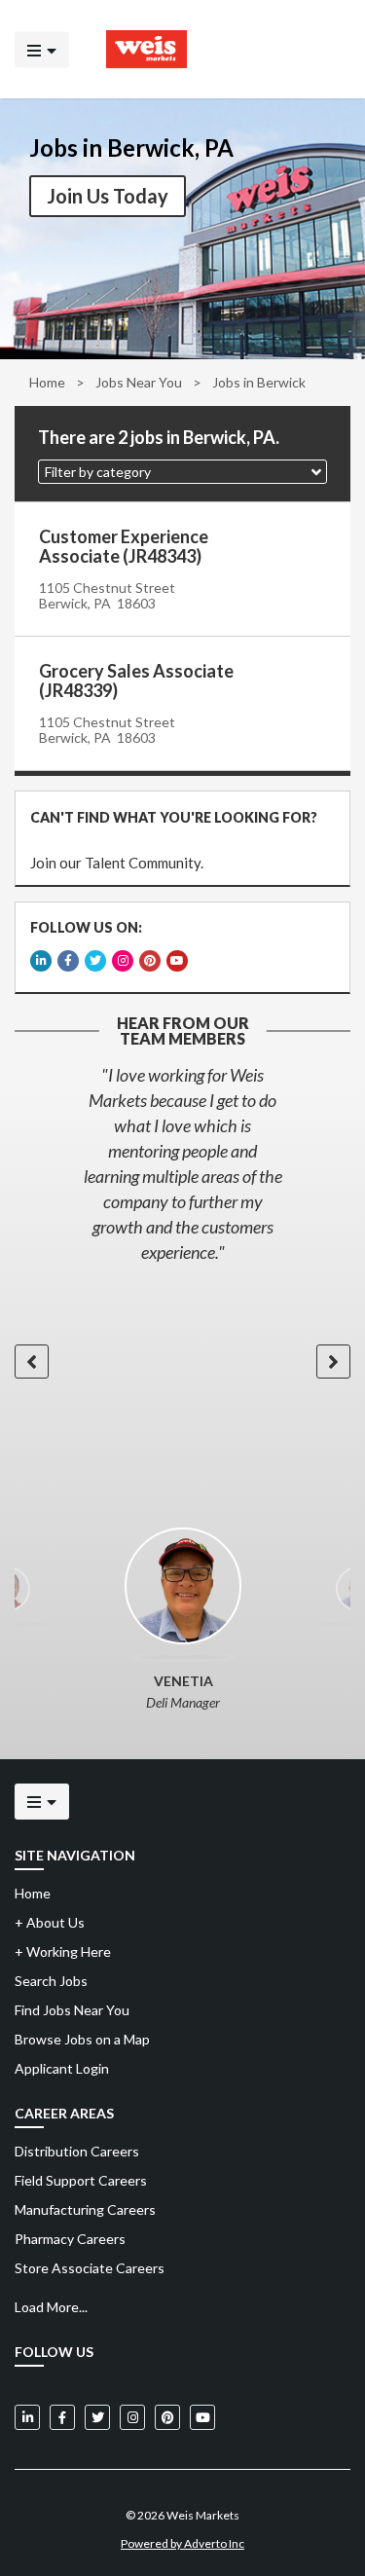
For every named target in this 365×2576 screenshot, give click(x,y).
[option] (182, 1163)
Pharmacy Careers (70, 2239)
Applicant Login (62, 2068)
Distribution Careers (77, 2151)
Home (47, 382)
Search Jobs (51, 1981)
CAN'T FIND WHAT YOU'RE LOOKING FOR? (174, 817)
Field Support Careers (81, 2180)
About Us (50, 1922)
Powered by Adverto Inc (182, 2543)
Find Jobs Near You (72, 2010)
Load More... (51, 2307)
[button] (182, 472)
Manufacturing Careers (85, 2209)
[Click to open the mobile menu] (42, 49)
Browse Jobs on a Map (82, 2039)
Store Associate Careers (90, 2268)
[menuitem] (182, 2152)
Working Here (63, 1951)
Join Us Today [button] (108, 196)
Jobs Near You (139, 382)
